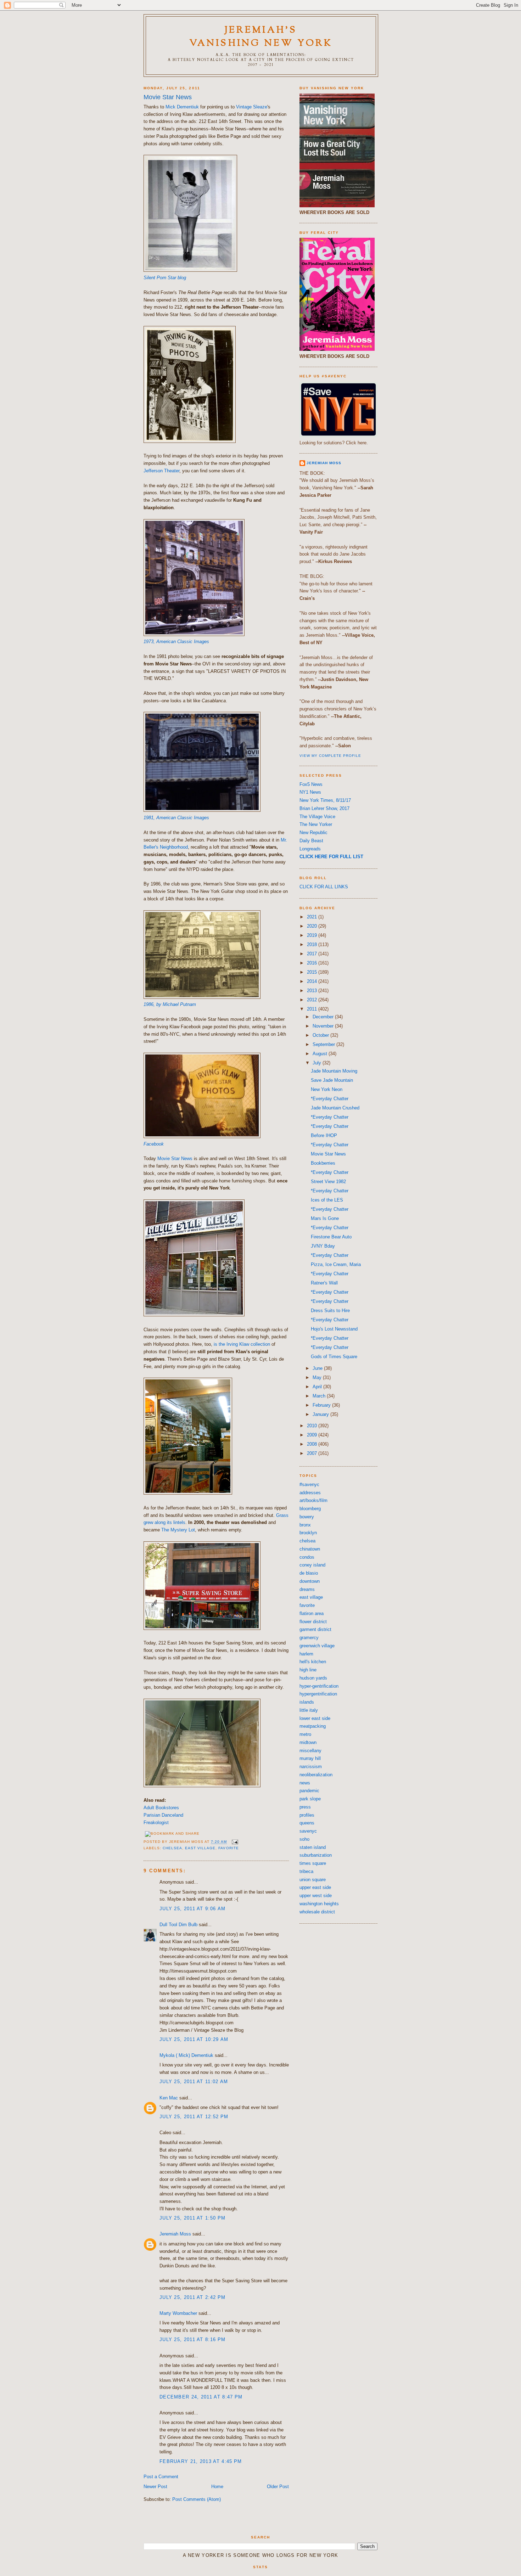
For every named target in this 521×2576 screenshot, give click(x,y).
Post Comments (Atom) (197, 2499)
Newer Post (155, 2487)
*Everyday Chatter (330, 1099)
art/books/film (313, 1500)
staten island (313, 1847)
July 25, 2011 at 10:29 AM (194, 2039)
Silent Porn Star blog (165, 278)
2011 (313, 1009)
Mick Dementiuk (182, 107)
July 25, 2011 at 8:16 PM (192, 2339)
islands (307, 1702)
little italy (309, 1710)
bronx (305, 1525)
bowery (307, 1517)
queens (307, 1823)
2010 (313, 1426)
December (324, 1017)
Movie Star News (168, 97)
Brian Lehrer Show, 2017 (324, 808)
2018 (313, 944)
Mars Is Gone (325, 1218)
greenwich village (317, 1646)
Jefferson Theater (161, 471)
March (320, 1396)
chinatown (310, 1549)
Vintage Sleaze (252, 107)
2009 (313, 1435)
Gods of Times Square (334, 1357)
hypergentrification (318, 1694)
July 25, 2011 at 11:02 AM (194, 2082)
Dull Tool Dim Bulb (178, 1925)
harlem (306, 1654)
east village (200, 1848)
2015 (313, 972)
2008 (313, 1444)
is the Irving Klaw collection (242, 1344)
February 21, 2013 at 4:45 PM (201, 2461)
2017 (313, 954)
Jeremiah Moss (175, 2234)
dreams (307, 1589)
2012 (313, 1000)
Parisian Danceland (163, 1815)
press (305, 1807)
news (305, 1783)
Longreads (310, 849)
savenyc (308, 1831)
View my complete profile (330, 756)
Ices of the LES (327, 1200)
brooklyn (308, 1533)
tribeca (306, 1871)
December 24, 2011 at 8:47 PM (201, 2397)
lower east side (315, 1718)
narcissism (311, 1767)
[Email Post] (234, 1842)
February (322, 1405)
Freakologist (156, 1823)
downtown (310, 1581)
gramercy (309, 1638)
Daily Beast (311, 841)
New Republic (313, 833)
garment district (315, 1629)
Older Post (278, 2487)
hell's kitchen (313, 1662)
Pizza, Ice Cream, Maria (336, 1264)
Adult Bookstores (161, 1808)
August (321, 1054)
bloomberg (310, 1509)
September (324, 1044)
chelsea (172, 1848)
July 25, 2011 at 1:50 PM (192, 2218)
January (321, 1414)
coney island (312, 1565)
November (324, 1026)
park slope (310, 1799)
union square (313, 1880)
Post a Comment (161, 2477)
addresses (310, 1493)
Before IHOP (324, 1135)
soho (304, 1839)
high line (308, 1670)
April (318, 1387)
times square (313, 1863)
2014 (313, 981)
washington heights (319, 1904)
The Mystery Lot (178, 1530)
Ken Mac (169, 2098)
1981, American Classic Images (176, 818)
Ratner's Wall (324, 1283)
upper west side (316, 1896)
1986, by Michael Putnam (170, 1004)
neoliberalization (316, 1775)
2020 (313, 926)
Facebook (154, 1144)
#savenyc (309, 1484)
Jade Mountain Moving (334, 1071)
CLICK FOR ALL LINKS (324, 887)
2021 (313, 917)
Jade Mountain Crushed (335, 1108)
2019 (313, 935)
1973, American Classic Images (176, 642)
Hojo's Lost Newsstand (334, 1329)
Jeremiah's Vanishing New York (261, 37)
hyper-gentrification (319, 1686)
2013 (313, 991)
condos (307, 1557)
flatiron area (312, 1613)
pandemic (309, 1791)
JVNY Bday (323, 1246)
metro (305, 1734)
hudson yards (313, 1678)
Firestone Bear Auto (331, 1237)
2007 (313, 1453)
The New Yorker (316, 824)
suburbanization (316, 1855)
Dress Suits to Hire (330, 1311)
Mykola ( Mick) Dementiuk (186, 2055)
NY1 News (310, 792)
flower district (313, 1622)
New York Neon (327, 1089)
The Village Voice (317, 817)
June (318, 1368)
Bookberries (323, 1163)
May (318, 1377)
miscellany (310, 1751)
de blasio (309, 1573)
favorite (228, 1848)
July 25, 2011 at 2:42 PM (192, 2297)
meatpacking (313, 1726)
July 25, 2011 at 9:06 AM (192, 1909)
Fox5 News (311, 784)
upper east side (315, 1887)
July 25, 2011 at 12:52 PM (194, 2117)
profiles (307, 1815)
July (318, 1063)
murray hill (310, 1758)
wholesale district (317, 1912)
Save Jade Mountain (332, 1080)
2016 (313, 963)
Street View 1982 (328, 1182)
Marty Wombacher (178, 2313)
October (321, 1035)
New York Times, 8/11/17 (325, 800)
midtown (308, 1742)
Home (217, 2487)
